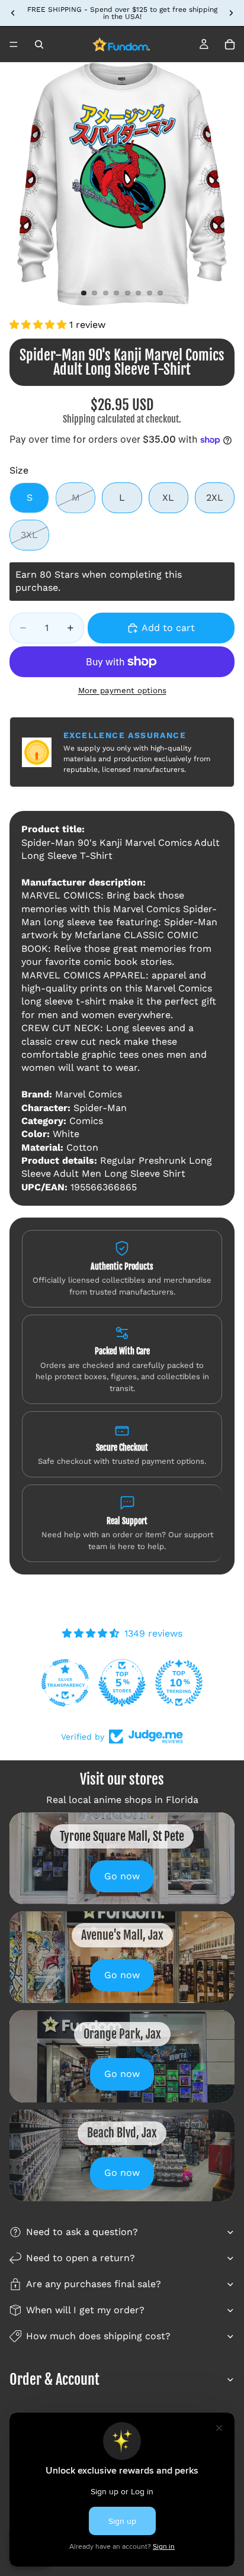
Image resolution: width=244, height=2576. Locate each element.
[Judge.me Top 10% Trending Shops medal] (188, 1683)
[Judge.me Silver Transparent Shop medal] (75, 1683)
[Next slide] (231, 13)
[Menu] (14, 44)
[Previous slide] (13, 13)
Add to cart (168, 628)
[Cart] (230, 44)
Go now (122, 1876)
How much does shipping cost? (98, 2336)
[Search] (39, 44)
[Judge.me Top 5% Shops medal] (131, 1683)
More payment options (122, 690)
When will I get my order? (85, 2310)
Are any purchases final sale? (94, 2284)
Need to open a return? (81, 2258)
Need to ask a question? (82, 2232)
